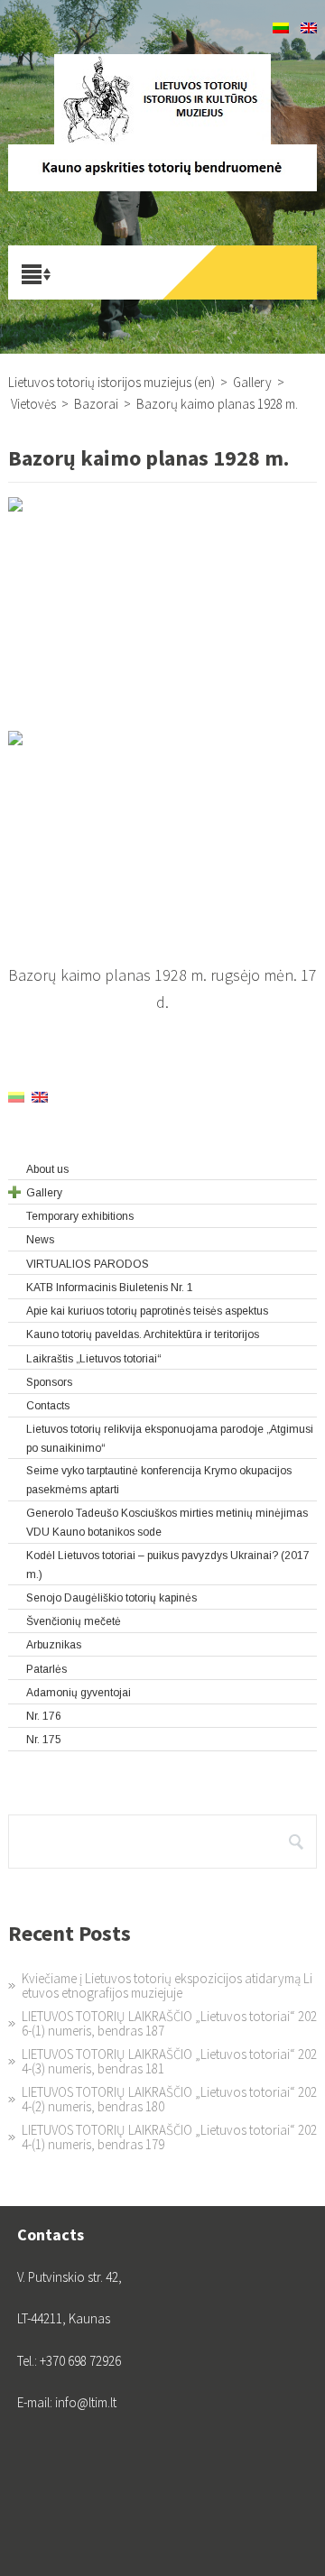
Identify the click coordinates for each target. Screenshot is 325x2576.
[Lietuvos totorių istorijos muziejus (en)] (162, 99)
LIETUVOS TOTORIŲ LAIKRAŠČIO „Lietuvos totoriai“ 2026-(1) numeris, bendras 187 (169, 2023)
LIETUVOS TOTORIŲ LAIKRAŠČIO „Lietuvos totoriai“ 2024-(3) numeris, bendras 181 (169, 2061)
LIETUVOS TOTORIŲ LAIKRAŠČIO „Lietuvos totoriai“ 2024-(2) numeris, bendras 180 (169, 2099)
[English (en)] (309, 28)
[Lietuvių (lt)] (281, 28)
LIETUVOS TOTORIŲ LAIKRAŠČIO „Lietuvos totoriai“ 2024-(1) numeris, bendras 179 (169, 2137)
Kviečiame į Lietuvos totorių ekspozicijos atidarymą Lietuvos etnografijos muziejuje (167, 1985)
